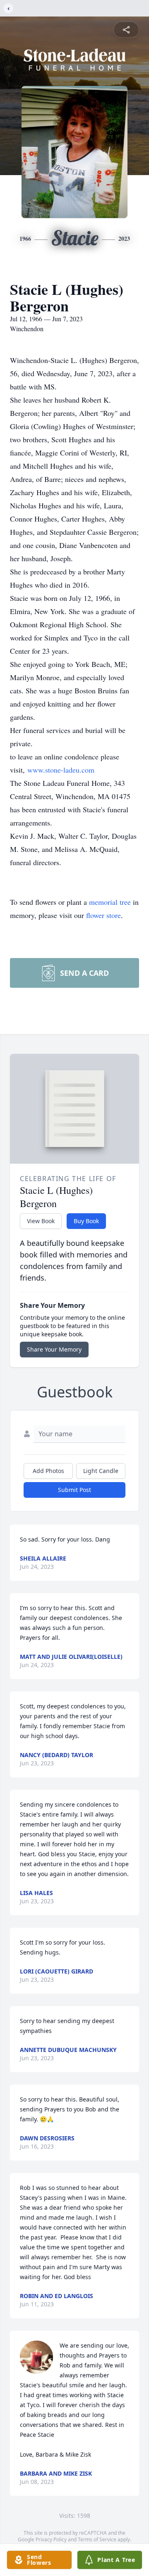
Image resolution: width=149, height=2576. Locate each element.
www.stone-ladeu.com (61, 770)
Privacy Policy (51, 2539)
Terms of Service (97, 2539)
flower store (103, 915)
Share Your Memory (54, 1349)
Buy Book (86, 1221)
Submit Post (74, 1490)
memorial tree (110, 902)
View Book (41, 1221)
